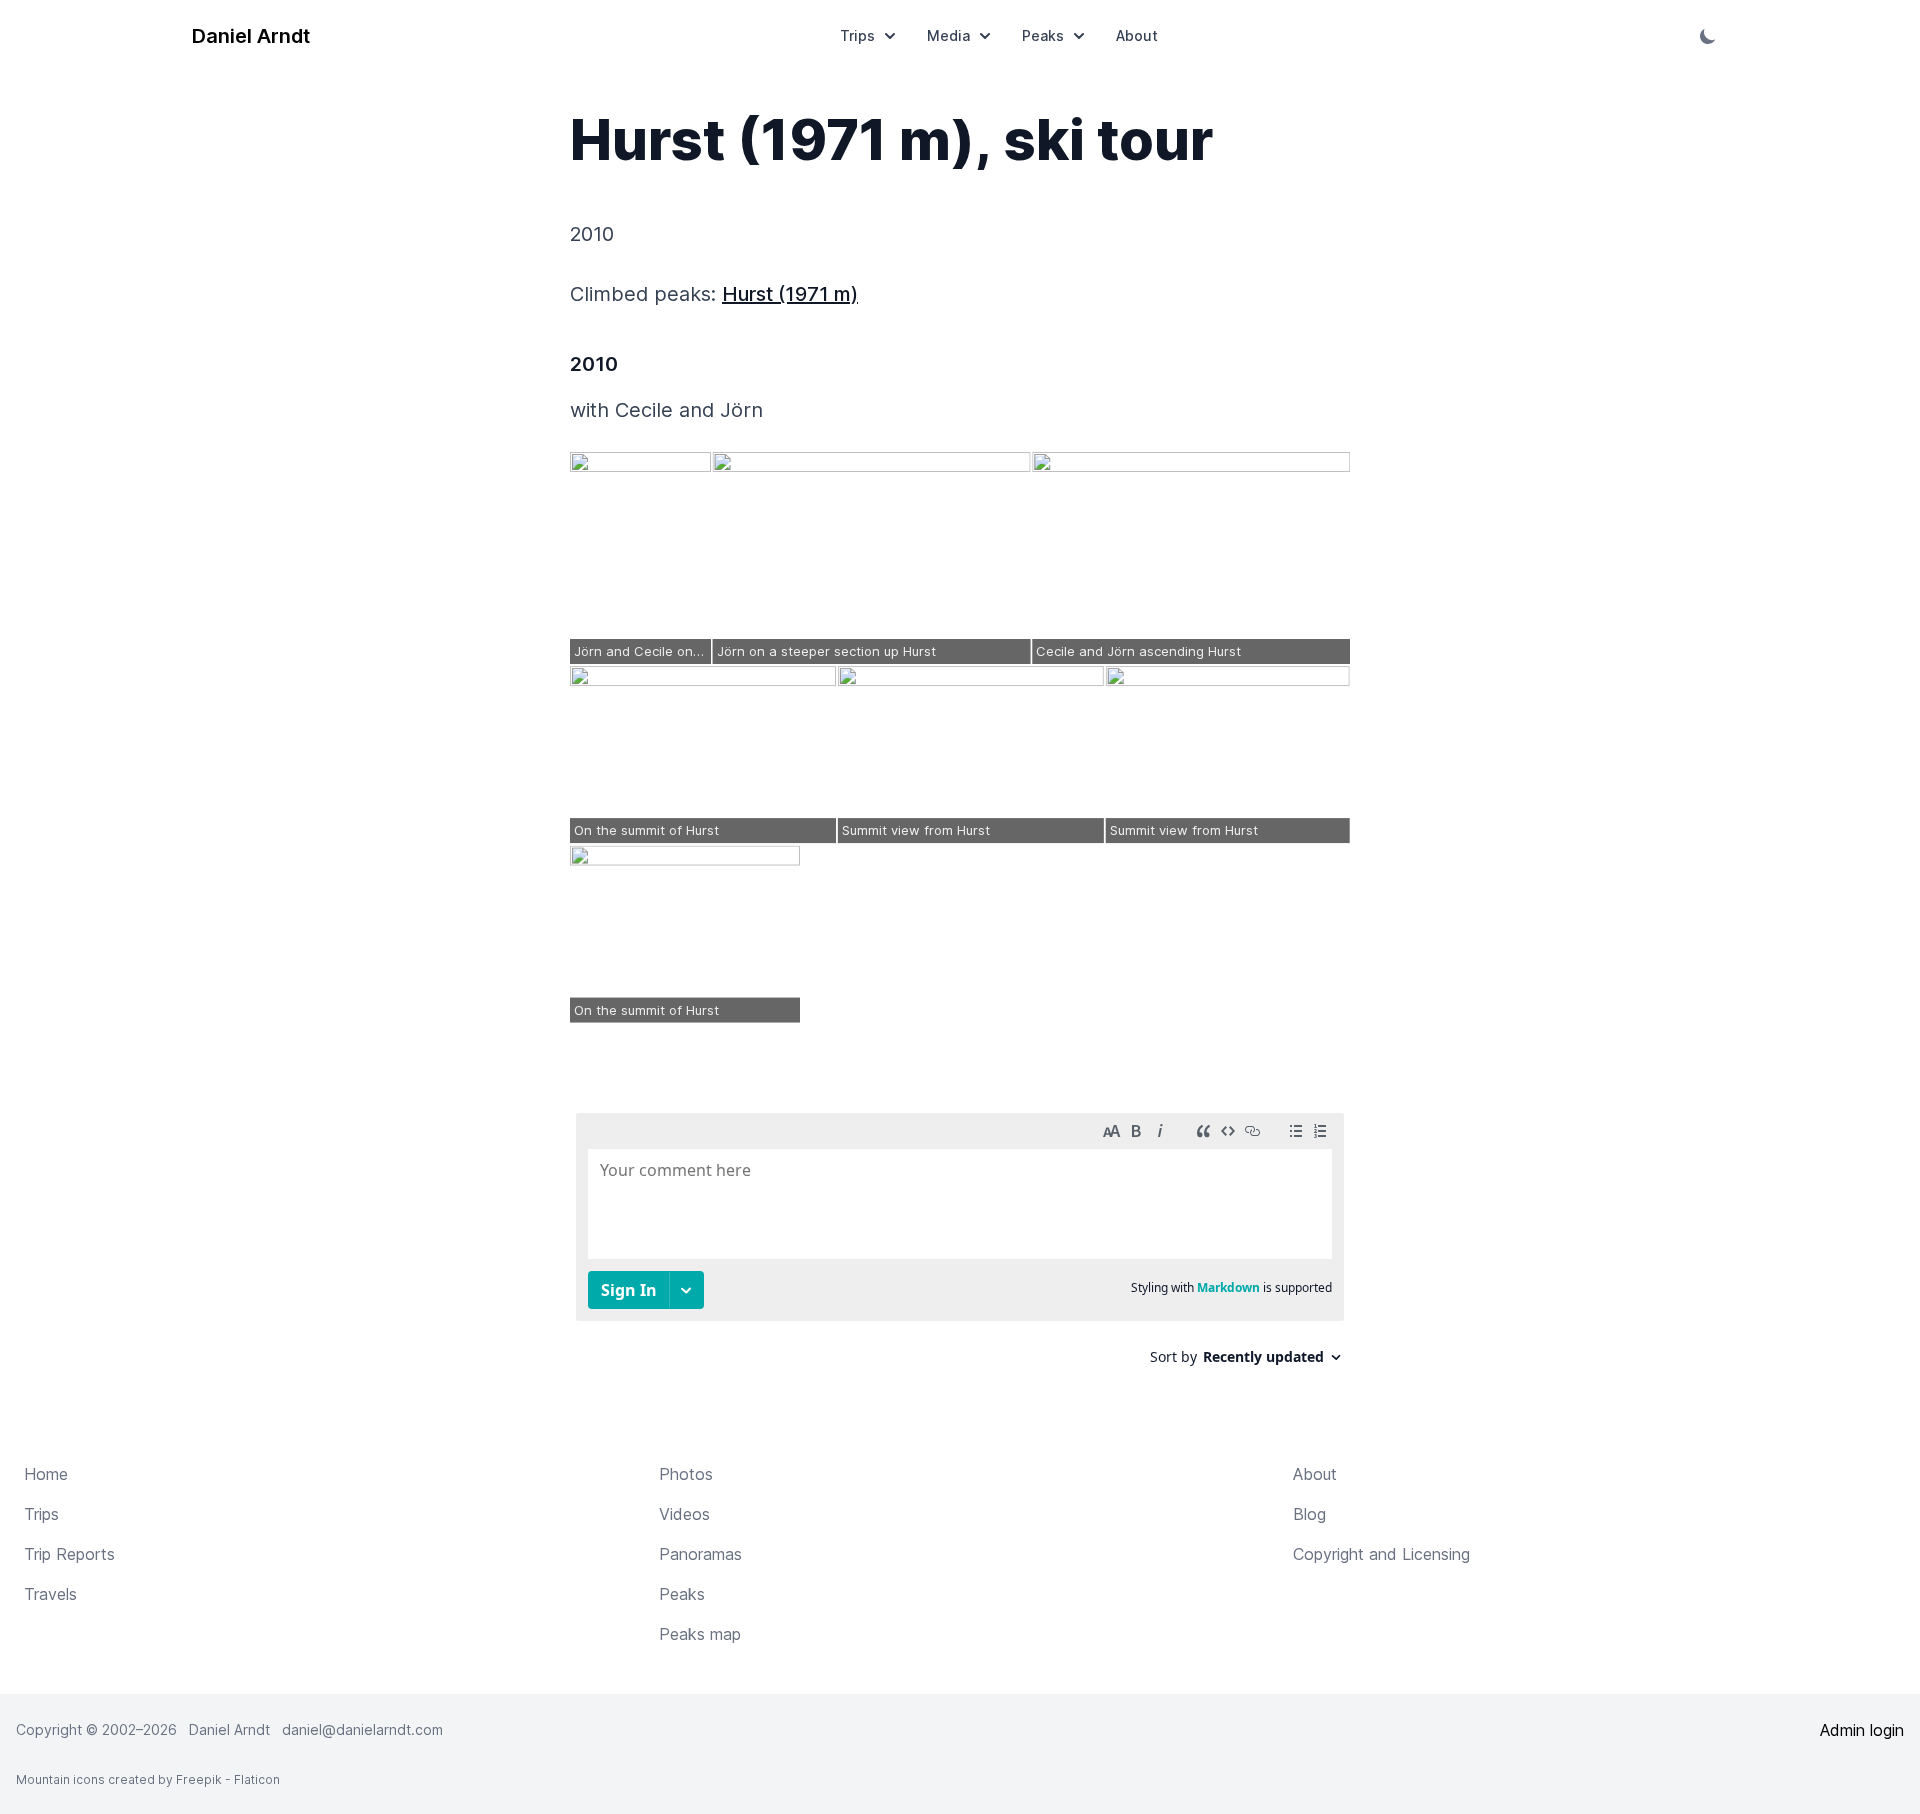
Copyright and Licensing (1381, 1554)
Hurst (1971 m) (790, 294)
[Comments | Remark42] (960, 1246)
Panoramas (700, 1554)
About (1137, 35)
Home (46, 1474)
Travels (50, 1594)
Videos (684, 1514)
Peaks (1043, 35)
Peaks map (700, 1634)
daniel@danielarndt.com (362, 1729)
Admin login (1862, 1730)
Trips (857, 35)
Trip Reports (69, 1554)
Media (948, 35)
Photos (686, 1474)
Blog (1309, 1514)
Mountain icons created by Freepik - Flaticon (148, 1779)
